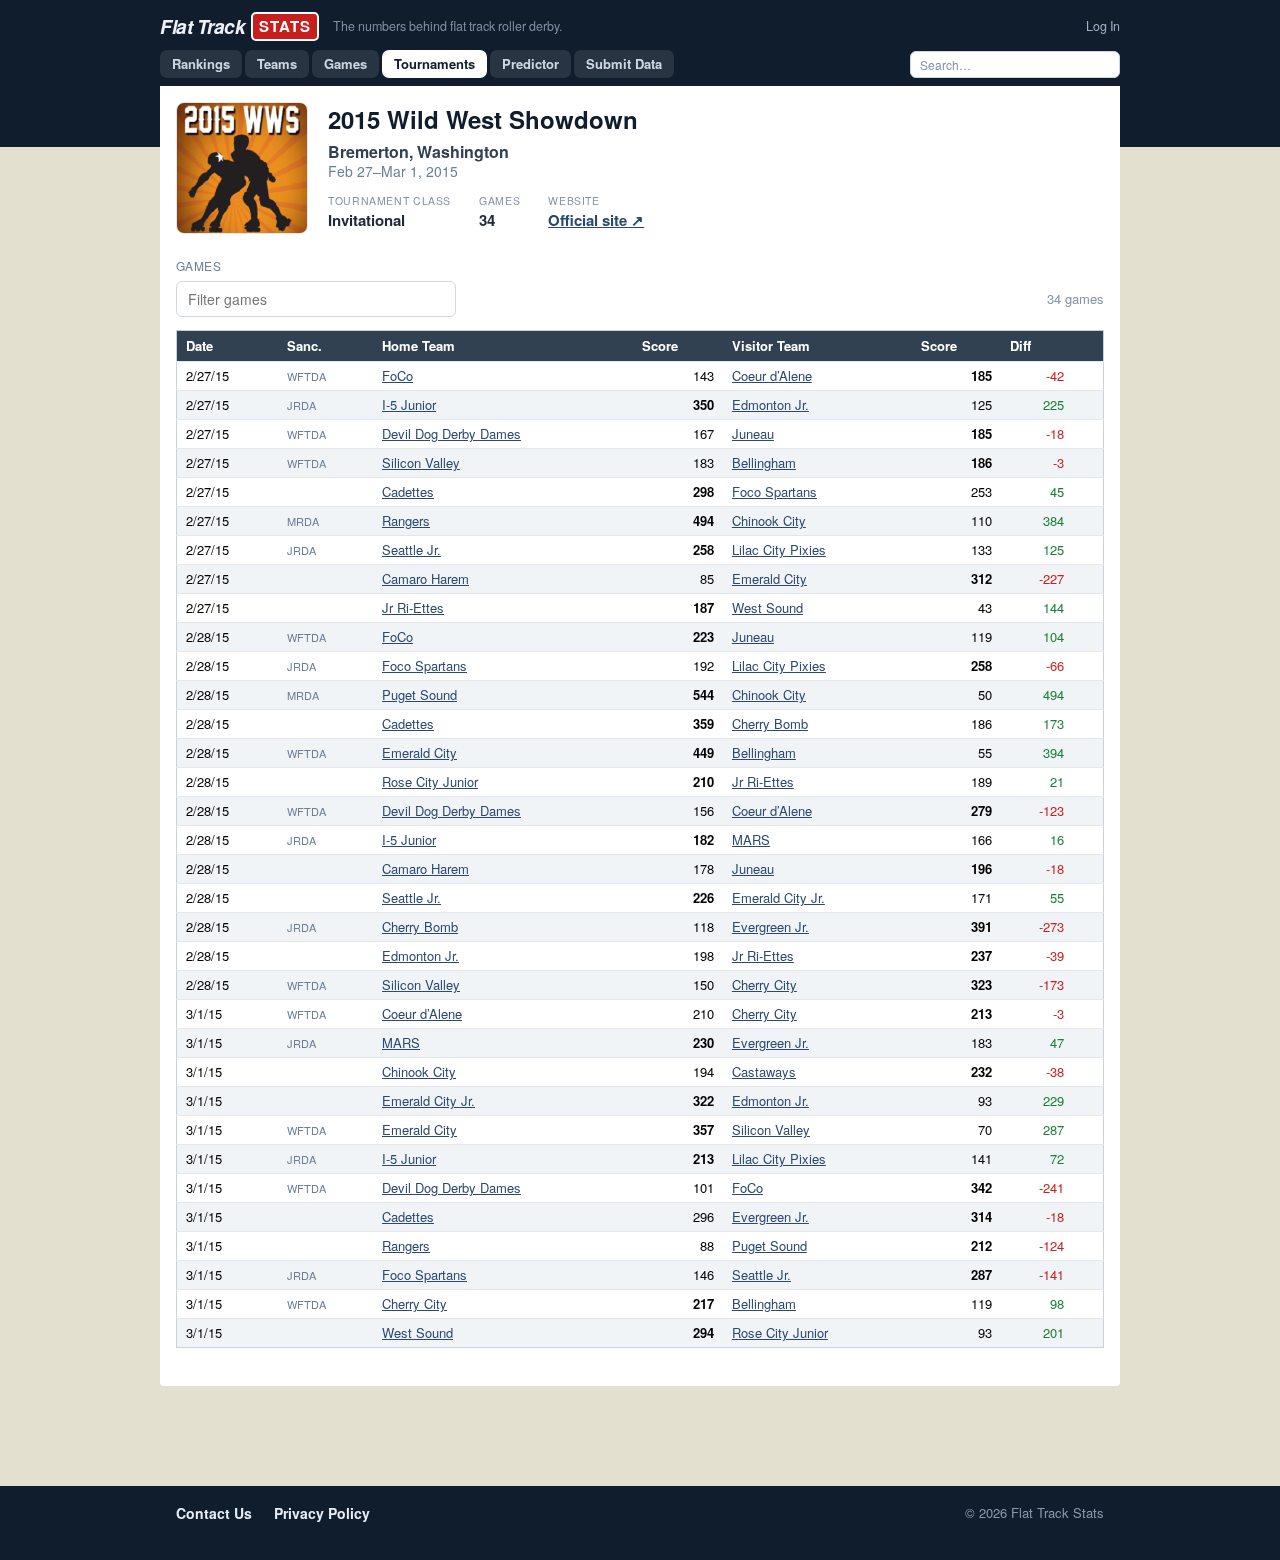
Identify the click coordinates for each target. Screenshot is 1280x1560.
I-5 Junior (409, 404)
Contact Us (214, 1513)
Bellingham (764, 462)
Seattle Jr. (411, 549)
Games (345, 63)
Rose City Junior (430, 781)
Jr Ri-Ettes (413, 607)
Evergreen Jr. (770, 926)
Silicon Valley (421, 462)
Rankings (201, 63)
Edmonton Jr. (770, 404)
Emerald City (769, 578)
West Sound (767, 607)
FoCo (397, 375)
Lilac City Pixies (779, 549)
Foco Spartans (774, 491)
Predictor (530, 63)
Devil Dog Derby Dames (451, 433)
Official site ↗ (596, 220)
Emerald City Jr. (778, 897)
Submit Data (624, 63)
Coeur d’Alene (772, 375)
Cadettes (408, 491)
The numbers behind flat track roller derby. (447, 26)
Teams (277, 63)
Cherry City (764, 984)
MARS (751, 839)
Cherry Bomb (770, 723)
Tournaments (434, 63)
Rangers (406, 520)
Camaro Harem (425, 578)
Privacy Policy (322, 1513)
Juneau (753, 433)
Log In (1103, 26)
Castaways (764, 1071)
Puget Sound (419, 694)
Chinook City (769, 520)
